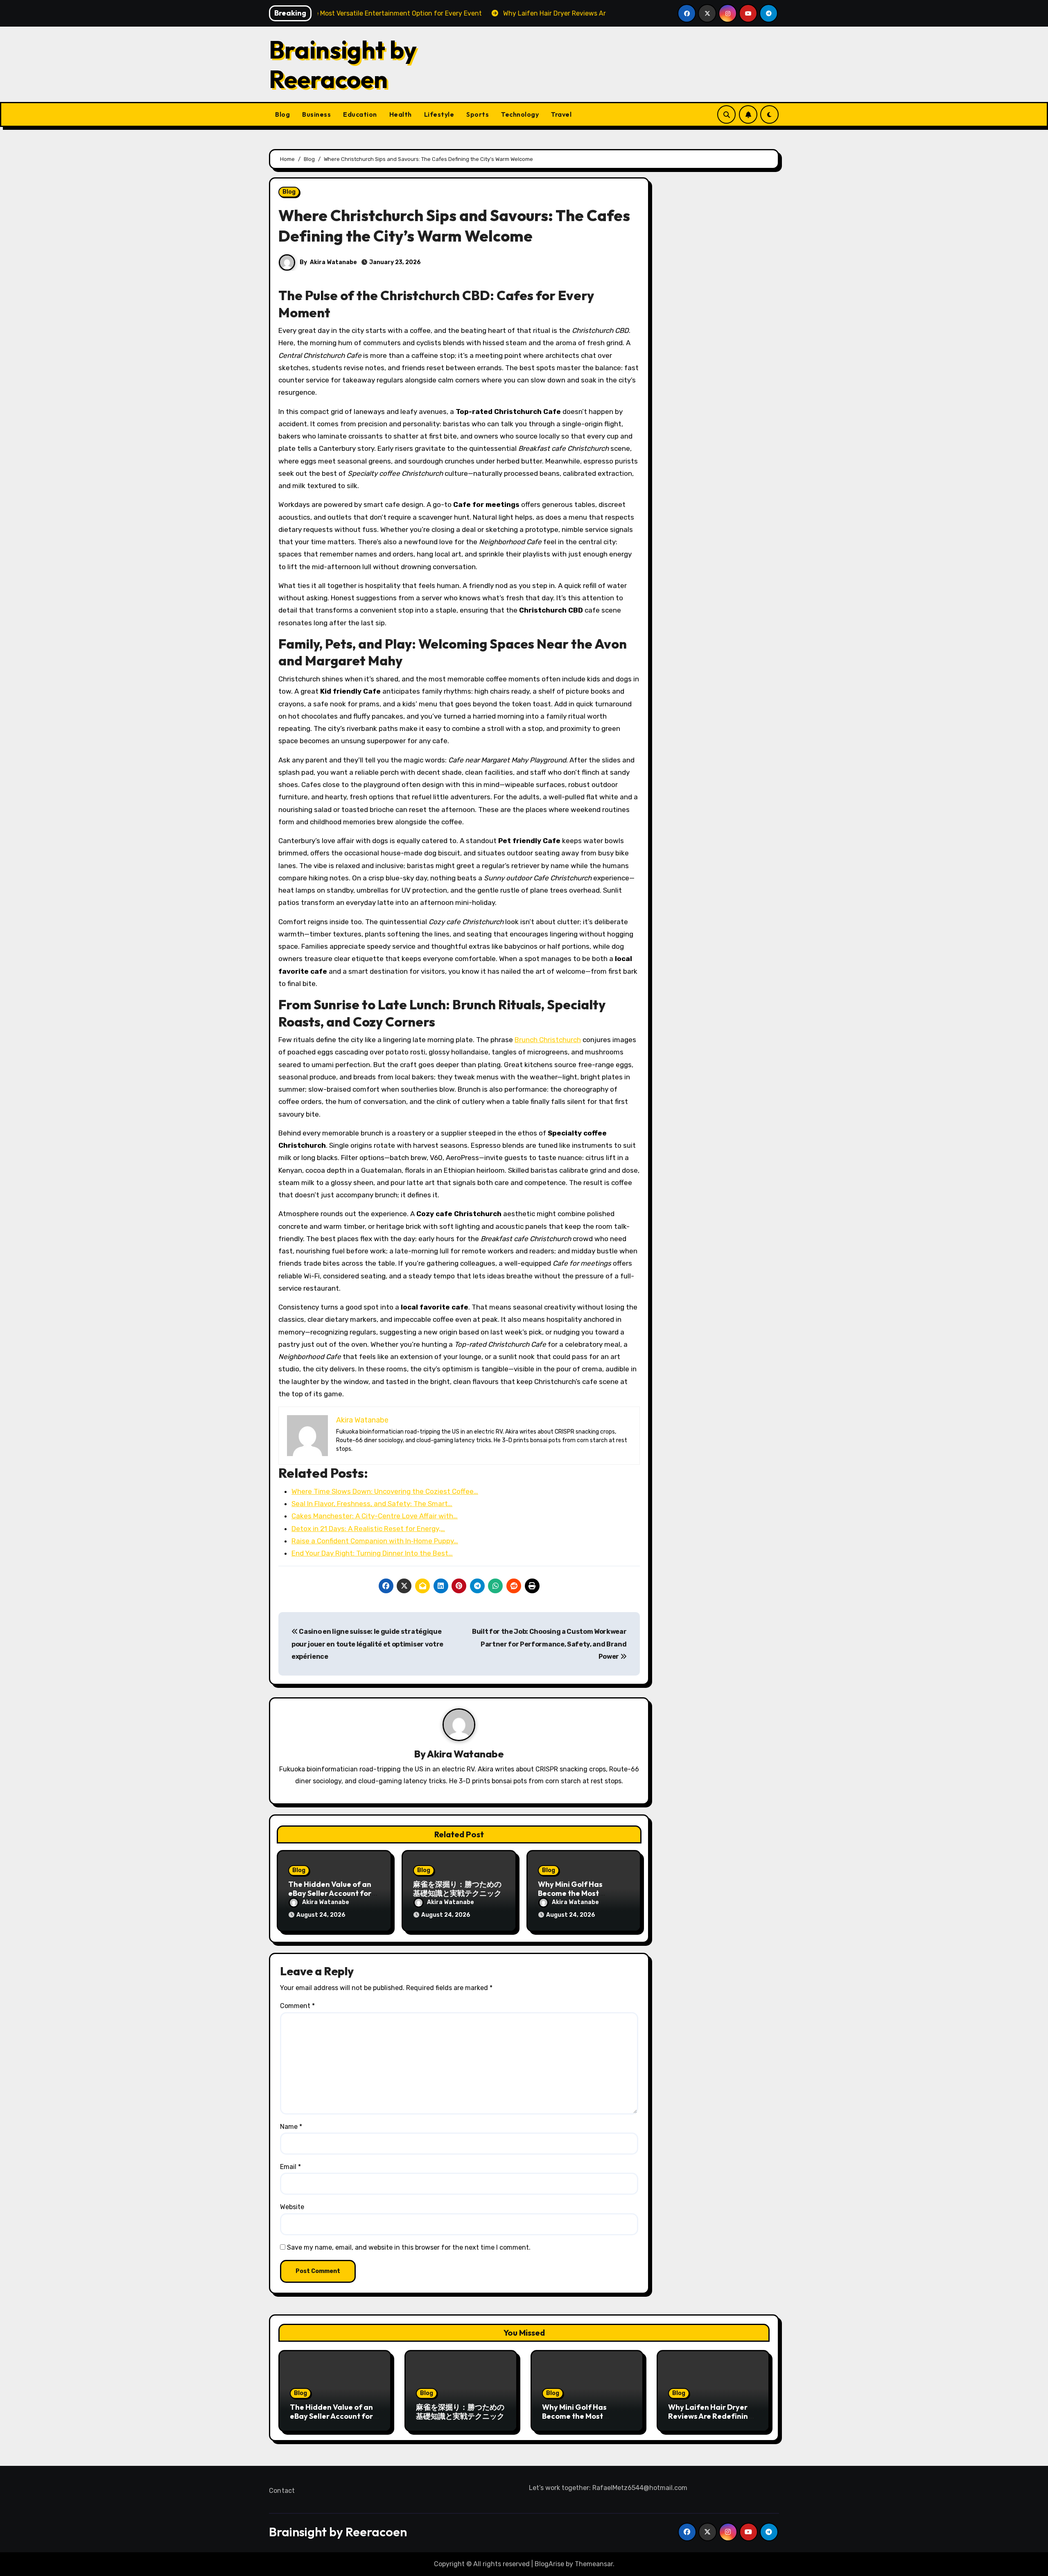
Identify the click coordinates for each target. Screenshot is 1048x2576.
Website (292, 2207)
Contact (282, 2491)
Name (291, 2127)
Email (290, 2167)
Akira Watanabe (333, 262)
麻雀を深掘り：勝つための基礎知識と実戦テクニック (457, 1889)
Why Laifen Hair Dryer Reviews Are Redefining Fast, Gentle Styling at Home (710, 2420)
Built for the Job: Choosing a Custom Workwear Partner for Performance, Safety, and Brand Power (549, 1644)
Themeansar (594, 2564)
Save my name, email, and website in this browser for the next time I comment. (409, 2247)
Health (401, 114)
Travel (561, 114)
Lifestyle (439, 114)
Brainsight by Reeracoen (343, 64)
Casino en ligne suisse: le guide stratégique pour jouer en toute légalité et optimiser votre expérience (367, 1644)
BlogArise (549, 2564)
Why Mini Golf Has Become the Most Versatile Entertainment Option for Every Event (586, 2420)
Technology (520, 114)
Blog (282, 114)
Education (360, 114)
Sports (478, 114)
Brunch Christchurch (548, 1040)
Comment (297, 2006)
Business (316, 114)
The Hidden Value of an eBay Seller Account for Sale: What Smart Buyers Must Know (333, 2420)
